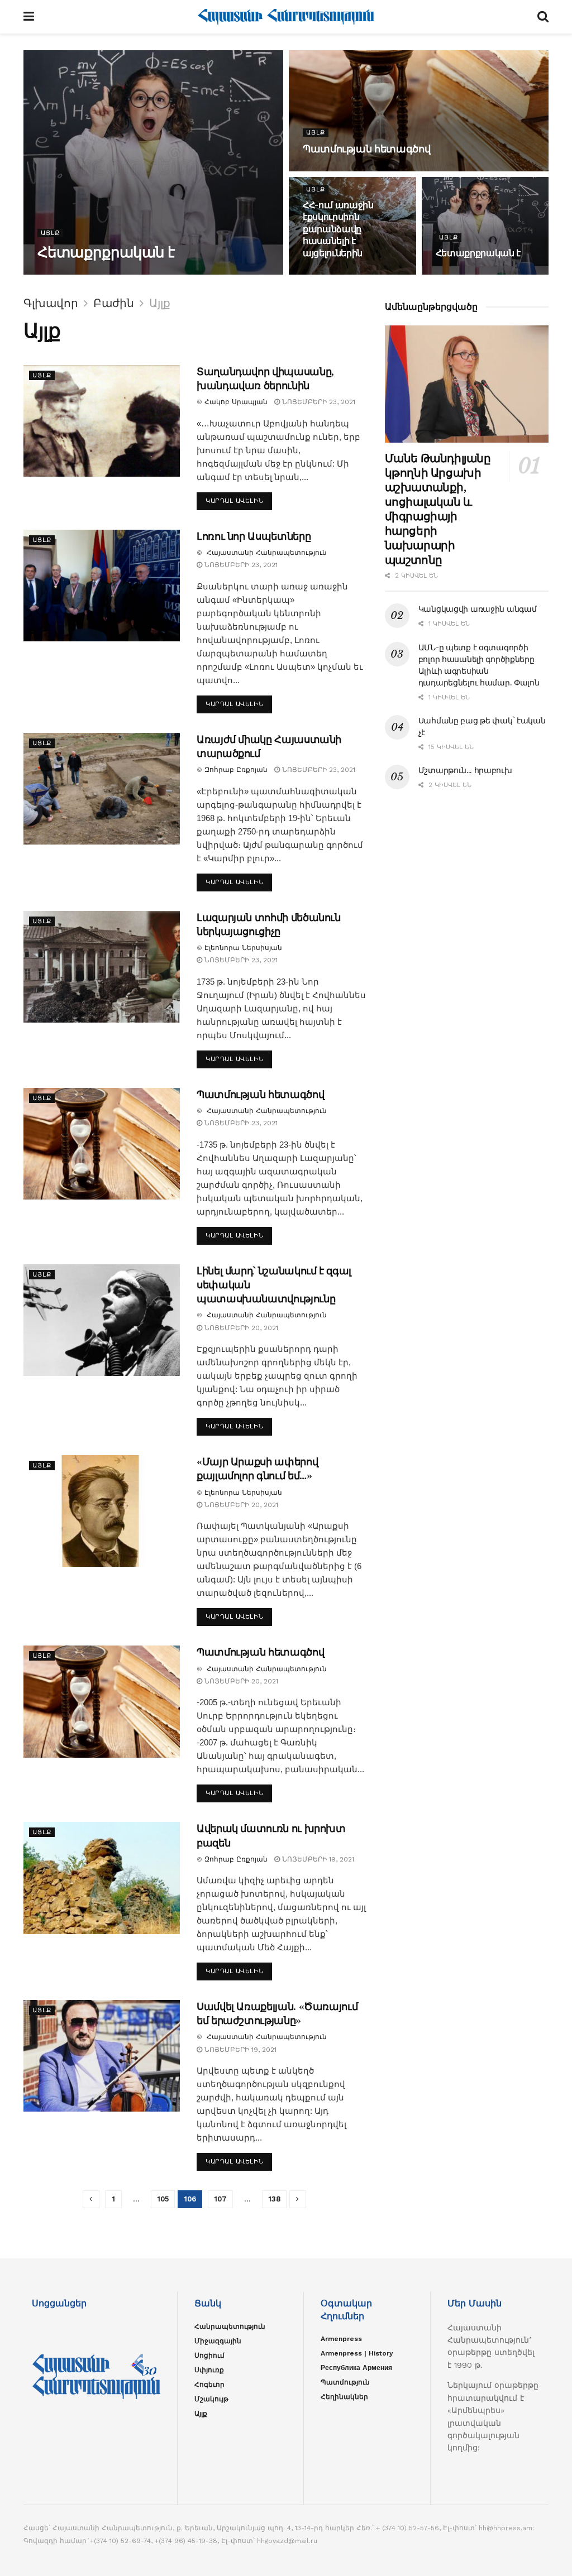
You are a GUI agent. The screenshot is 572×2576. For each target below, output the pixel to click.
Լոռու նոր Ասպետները (254, 536)
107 (220, 2199)
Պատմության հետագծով (366, 149)
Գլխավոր (51, 303)
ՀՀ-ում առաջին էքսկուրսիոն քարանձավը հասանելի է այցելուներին (338, 229)
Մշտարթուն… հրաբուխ (465, 770)
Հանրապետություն (230, 2326)
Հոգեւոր (209, 2385)
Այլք (50, 233)
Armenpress (341, 2339)
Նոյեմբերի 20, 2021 (240, 1328)
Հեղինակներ (344, 2397)
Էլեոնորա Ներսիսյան (243, 948)
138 (274, 2199)
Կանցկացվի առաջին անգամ (478, 609)
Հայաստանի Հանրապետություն (106, 274)
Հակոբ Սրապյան (236, 402)
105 (163, 2199)
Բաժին (114, 303)
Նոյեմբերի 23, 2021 (318, 402)
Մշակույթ (211, 2399)
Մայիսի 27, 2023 (339, 274)
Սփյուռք (209, 2370)
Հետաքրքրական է (106, 252)
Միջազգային (218, 2341)
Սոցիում (209, 2356)
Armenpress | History (357, 2353)
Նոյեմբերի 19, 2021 (317, 1859)
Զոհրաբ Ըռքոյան (236, 770)
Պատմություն (345, 2382)
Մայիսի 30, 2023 (211, 274)
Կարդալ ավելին (234, 501)
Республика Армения (356, 2368)
